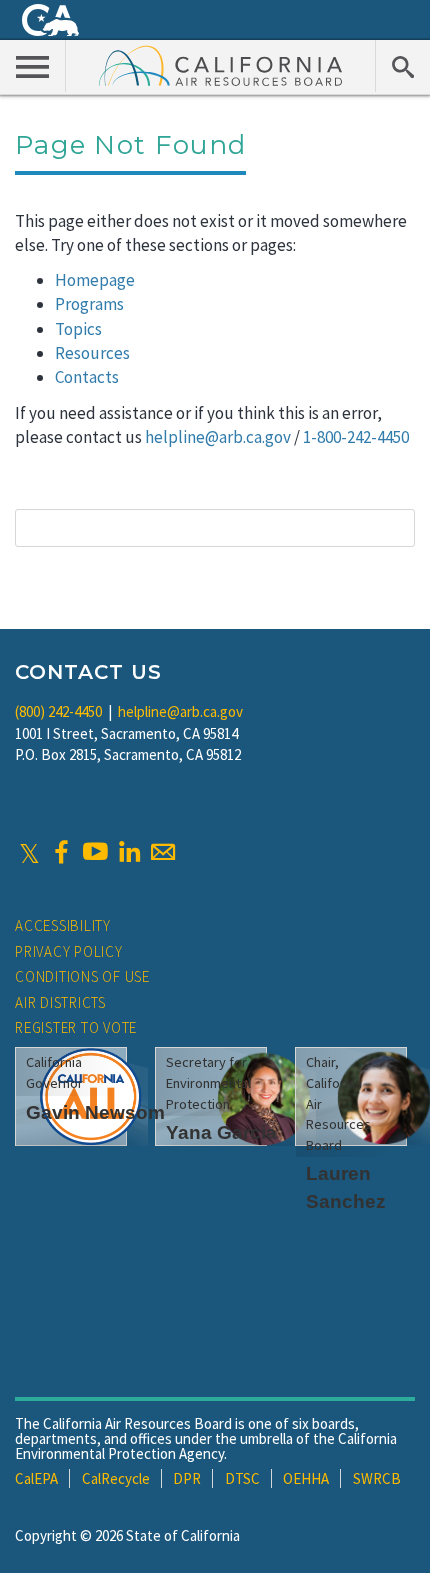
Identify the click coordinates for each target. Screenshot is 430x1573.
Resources (92, 353)
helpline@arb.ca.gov (218, 437)
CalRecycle (116, 1478)
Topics (78, 329)
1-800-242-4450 (356, 437)
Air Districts (60, 1002)
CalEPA (36, 1478)
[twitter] (29, 852)
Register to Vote (76, 1027)
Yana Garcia (221, 1132)
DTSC (242, 1478)
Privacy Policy (69, 951)
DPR (187, 1478)
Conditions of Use (82, 976)
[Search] (402, 66)
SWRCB (377, 1478)
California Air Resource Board (221, 65)
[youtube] (95, 852)
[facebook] (61, 852)
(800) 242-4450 (58, 711)
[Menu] (33, 66)
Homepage (95, 280)
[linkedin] (129, 852)
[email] (163, 852)
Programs (89, 304)
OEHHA (306, 1478)
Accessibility (63, 925)
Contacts (87, 377)
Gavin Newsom (95, 1112)
